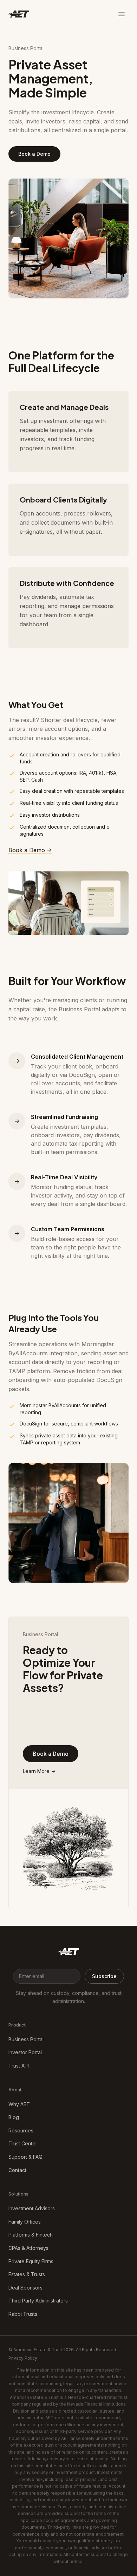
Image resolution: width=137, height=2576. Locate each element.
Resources (21, 2130)
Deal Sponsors (25, 2288)
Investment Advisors (32, 2208)
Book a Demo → (30, 850)
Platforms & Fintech (31, 2235)
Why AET (19, 2104)
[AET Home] (68, 1953)
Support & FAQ (25, 2157)
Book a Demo (34, 154)
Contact (17, 2170)
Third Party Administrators (38, 2301)
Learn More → (39, 1771)
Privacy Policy (23, 2358)
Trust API (19, 2066)
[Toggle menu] (122, 14)
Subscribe (104, 1976)
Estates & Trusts (27, 2274)
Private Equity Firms (31, 2261)
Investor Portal (25, 2052)
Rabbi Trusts (23, 2314)
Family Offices (25, 2222)
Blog (14, 2117)
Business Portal (26, 2039)
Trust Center (23, 2143)
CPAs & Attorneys (28, 2248)
